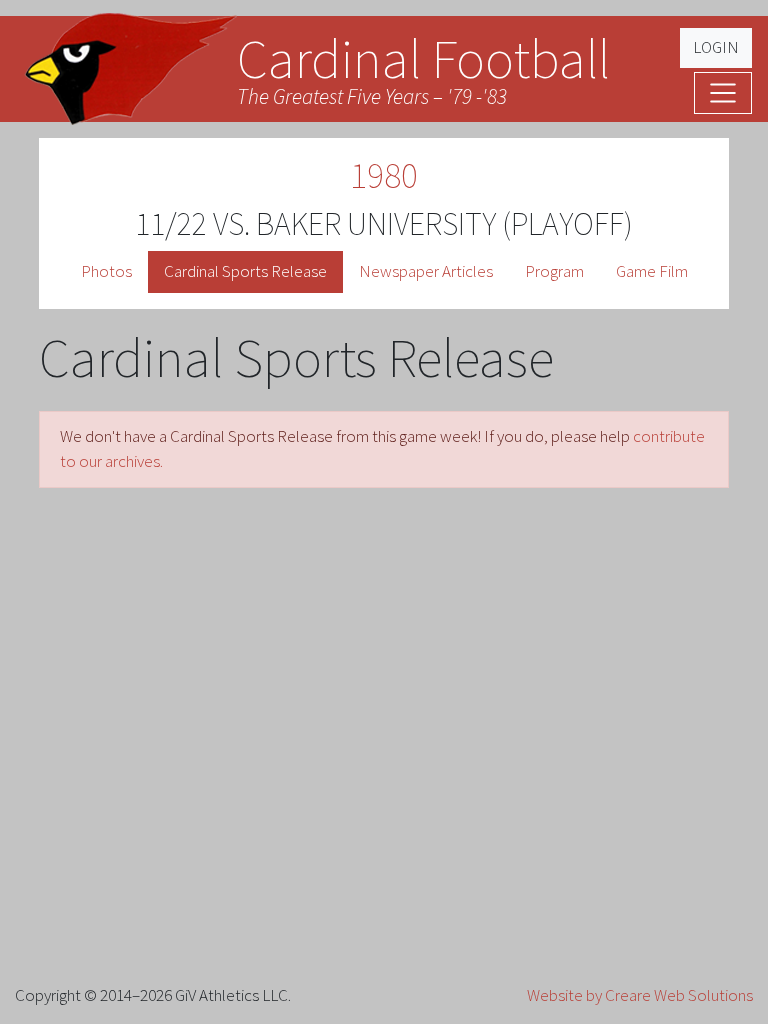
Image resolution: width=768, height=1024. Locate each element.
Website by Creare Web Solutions (640, 995)
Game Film (652, 271)
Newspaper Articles (426, 271)
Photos (106, 271)
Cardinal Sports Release (245, 271)
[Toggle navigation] (723, 93)
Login (716, 47)
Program (554, 271)
